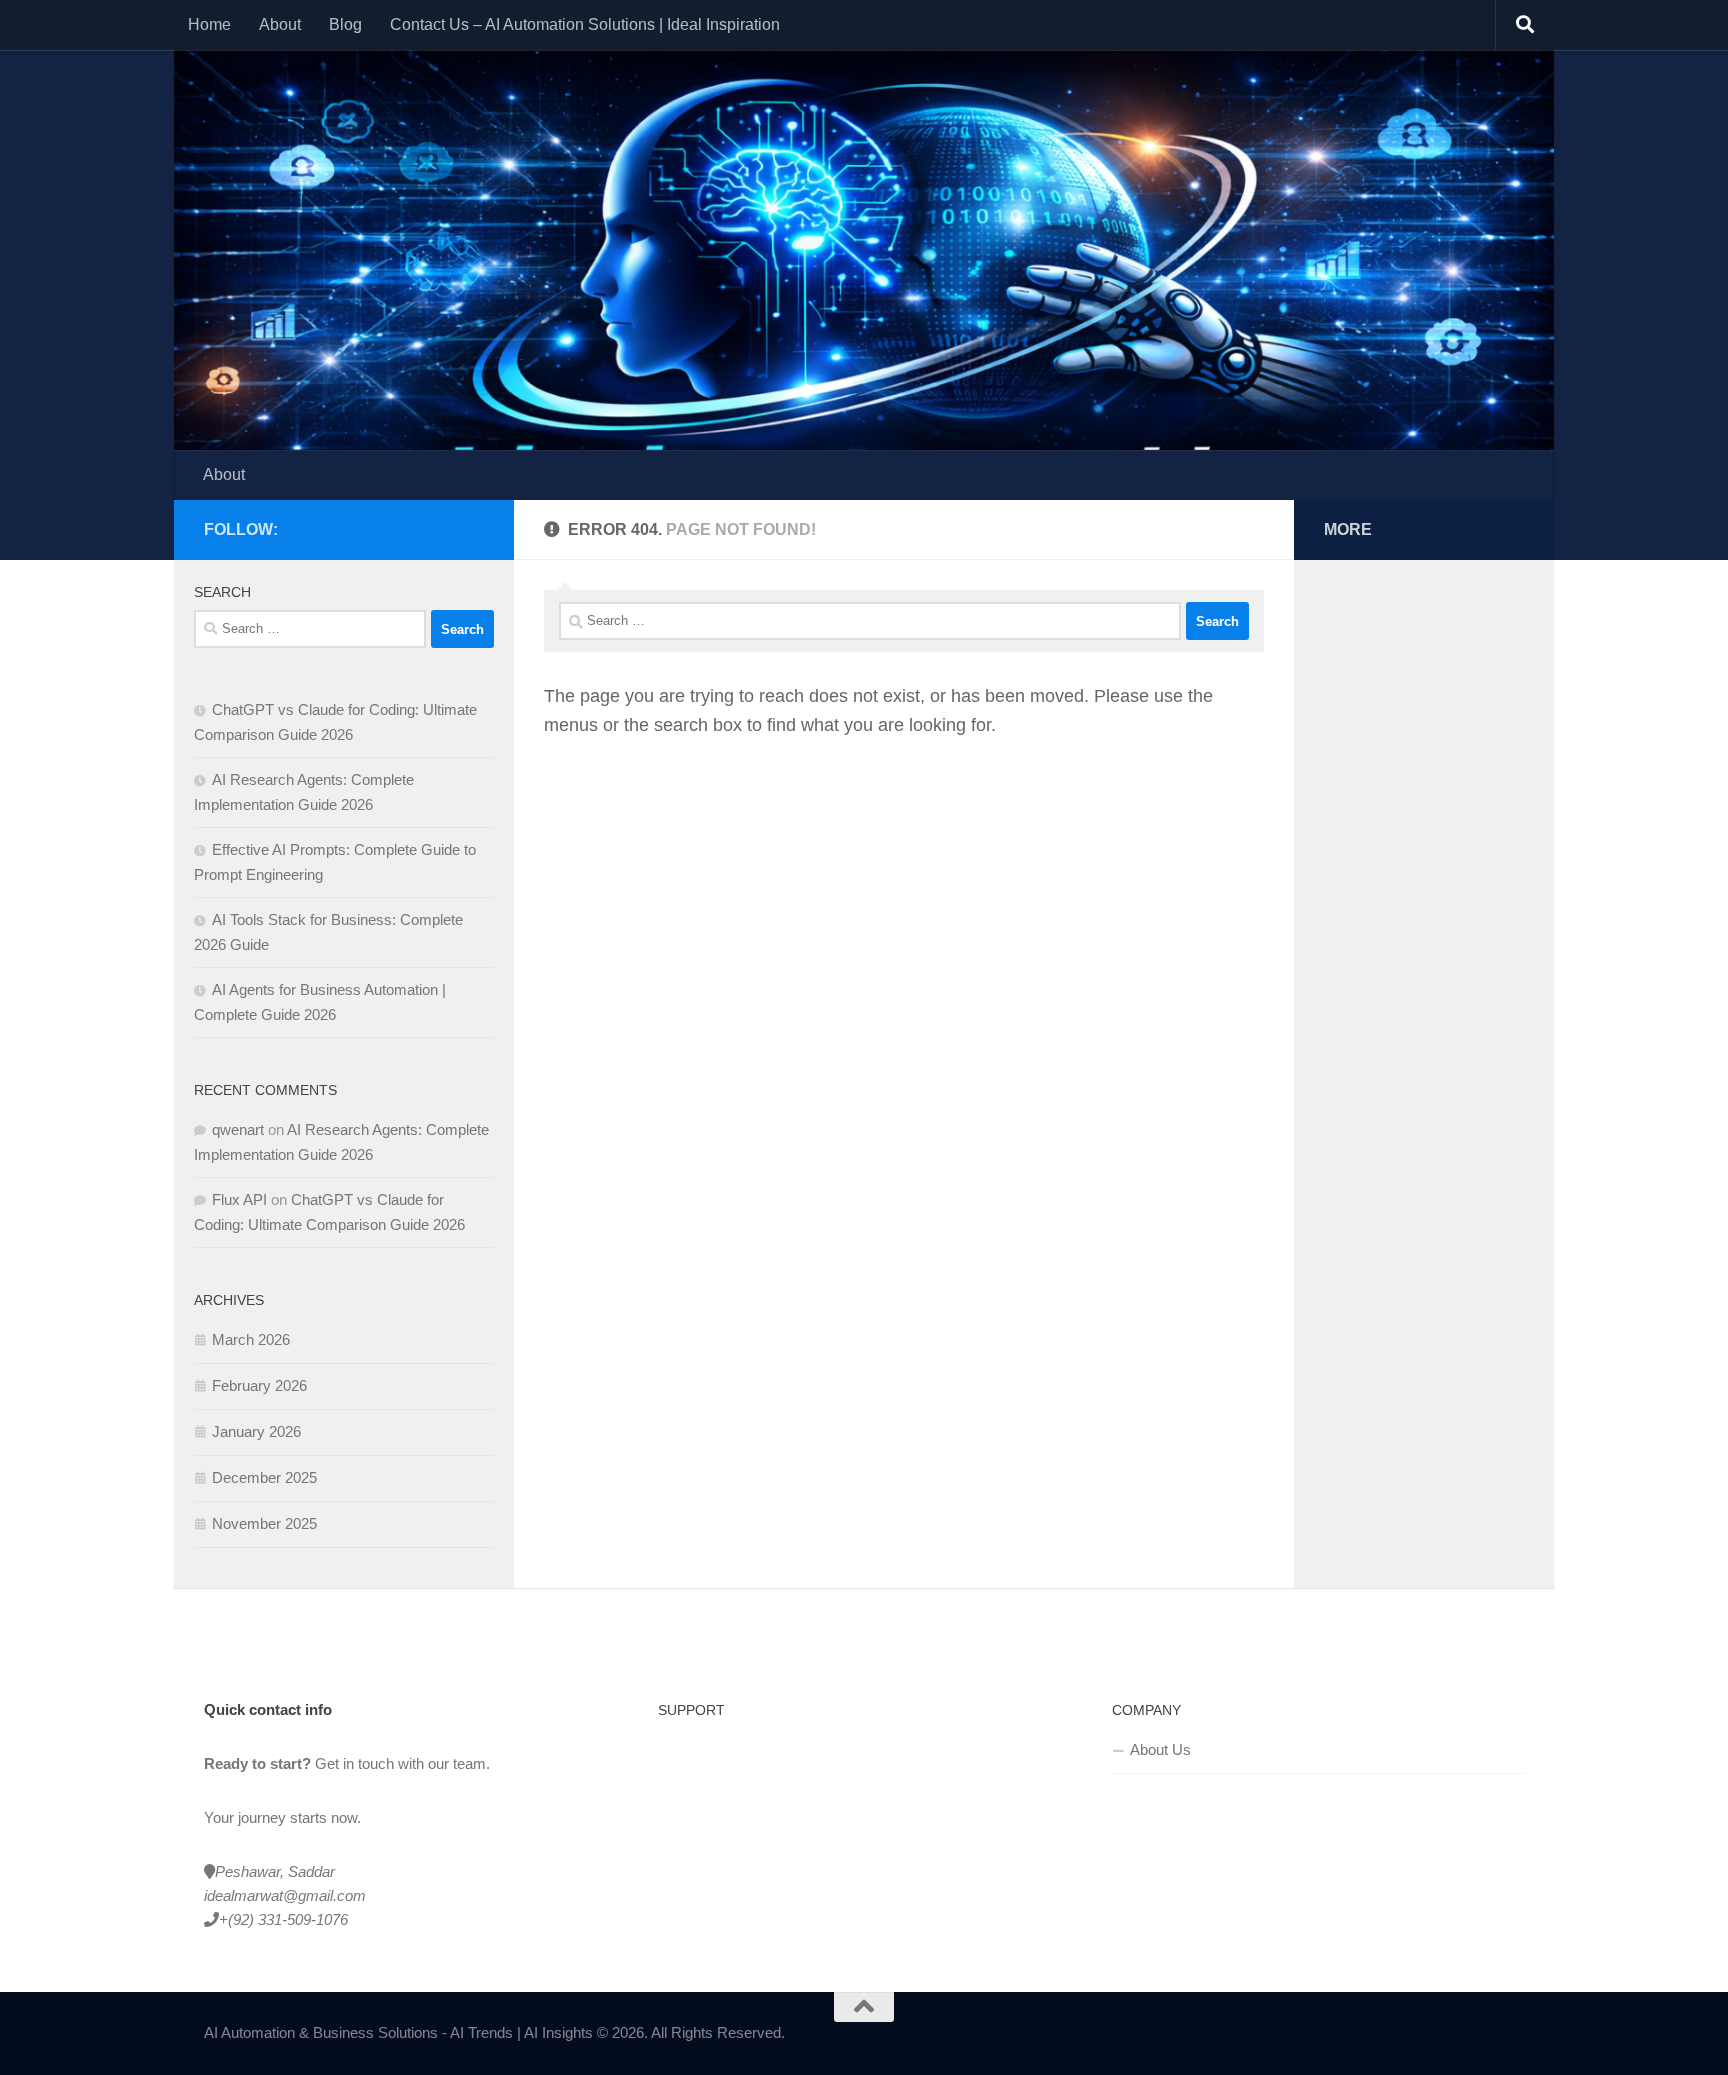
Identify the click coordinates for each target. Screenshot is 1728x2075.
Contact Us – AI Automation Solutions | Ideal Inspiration (585, 24)
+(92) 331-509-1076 (283, 1919)
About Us (1160, 1749)
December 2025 (264, 1477)
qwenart (238, 1129)
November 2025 (264, 1523)
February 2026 (259, 1385)
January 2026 (256, 1431)
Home (209, 24)
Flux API (239, 1199)
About (280, 24)
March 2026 (251, 1339)
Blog (345, 24)
